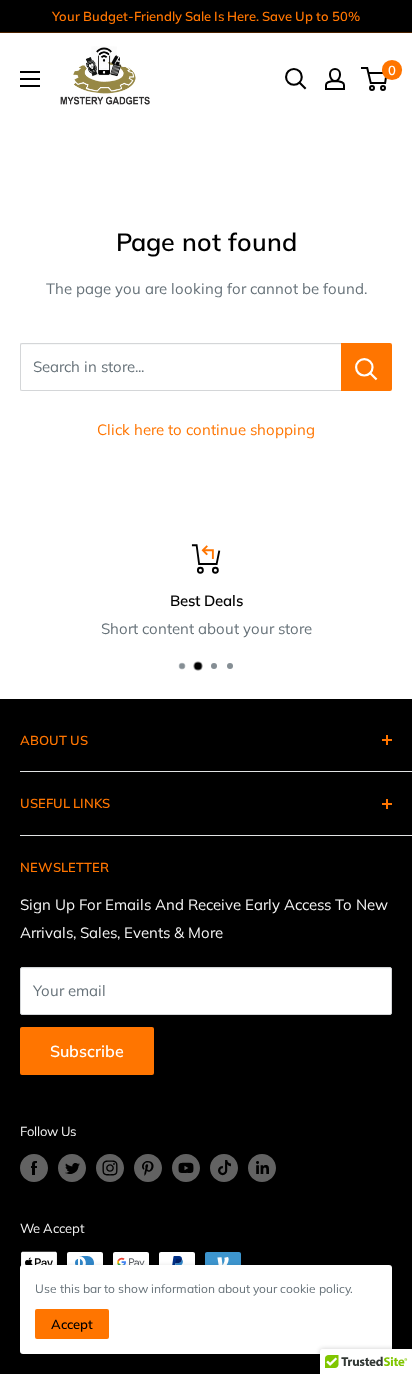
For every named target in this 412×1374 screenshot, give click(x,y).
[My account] (335, 79)
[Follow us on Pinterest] (148, 1168)
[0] (375, 79)
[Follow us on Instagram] (110, 1168)
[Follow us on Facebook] (34, 1168)
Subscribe (87, 1051)
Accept (72, 1324)
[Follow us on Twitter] (72, 1168)
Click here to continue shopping (206, 429)
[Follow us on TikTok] (224, 1168)
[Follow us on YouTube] (186, 1168)
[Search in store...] (366, 367)
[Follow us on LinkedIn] (262, 1168)
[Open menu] (30, 79)
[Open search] (296, 79)
